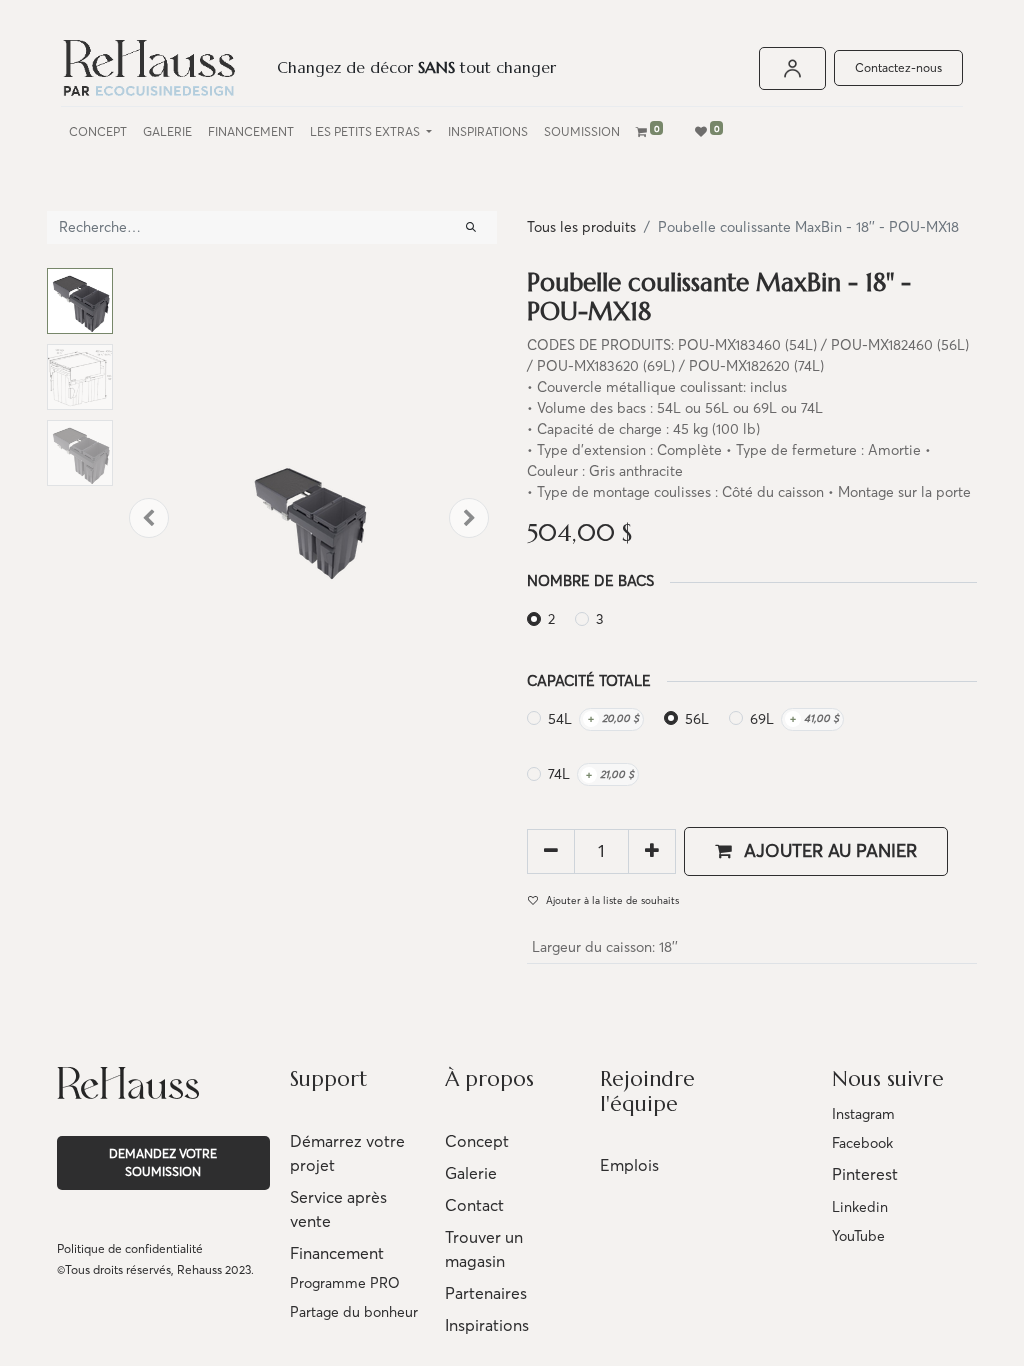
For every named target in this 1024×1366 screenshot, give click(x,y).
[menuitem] (98, 132)
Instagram (863, 1114)
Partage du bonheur (354, 1312)
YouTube (858, 1236)
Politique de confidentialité (130, 1248)
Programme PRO (345, 1283)
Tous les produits (581, 227)
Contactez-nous (898, 67)
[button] (149, 518)
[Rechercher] (471, 227)
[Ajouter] (652, 851)
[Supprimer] (551, 851)
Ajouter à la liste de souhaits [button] (612, 900)
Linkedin (860, 1207)
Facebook (862, 1143)
